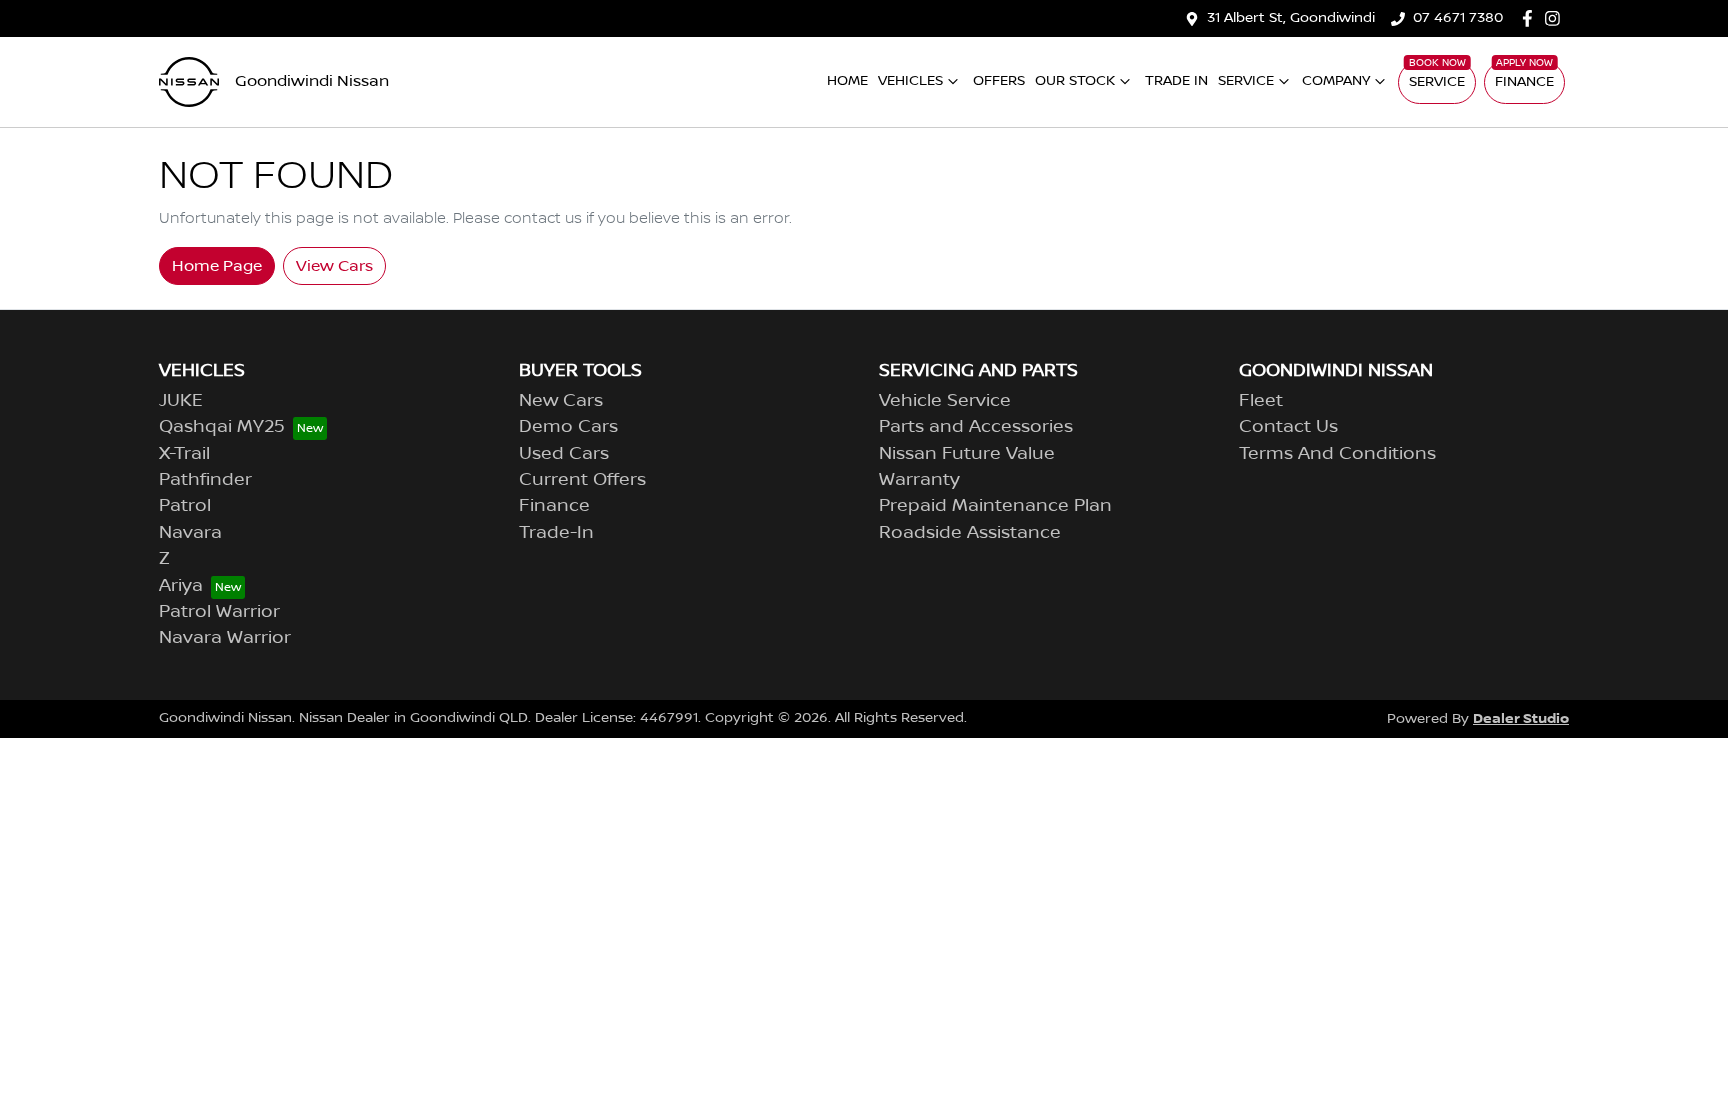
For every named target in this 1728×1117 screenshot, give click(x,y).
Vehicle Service (945, 401)
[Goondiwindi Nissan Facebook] (1531, 18)
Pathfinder (205, 480)
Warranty (919, 480)
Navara (190, 533)
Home (847, 81)
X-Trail (184, 454)
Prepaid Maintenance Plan (995, 506)
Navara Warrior (225, 638)
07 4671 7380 (1458, 18)
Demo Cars (568, 427)
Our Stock (1075, 81)
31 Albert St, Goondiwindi (1291, 18)
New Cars (561, 401)
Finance (1524, 82)
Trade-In (556, 533)
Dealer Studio (1521, 718)
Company (1336, 81)
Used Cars (564, 454)
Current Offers (582, 480)
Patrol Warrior (219, 612)
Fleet (1261, 401)
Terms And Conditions (1337, 454)
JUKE (181, 401)
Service (1246, 81)
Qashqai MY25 (222, 427)
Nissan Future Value (967, 454)
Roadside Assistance (970, 533)
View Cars (334, 266)
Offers (999, 81)
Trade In (1176, 81)
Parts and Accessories (976, 427)
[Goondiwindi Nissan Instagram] (1556, 18)
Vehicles (910, 81)
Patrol (185, 506)
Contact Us (1288, 427)
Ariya (181, 586)
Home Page (217, 266)
